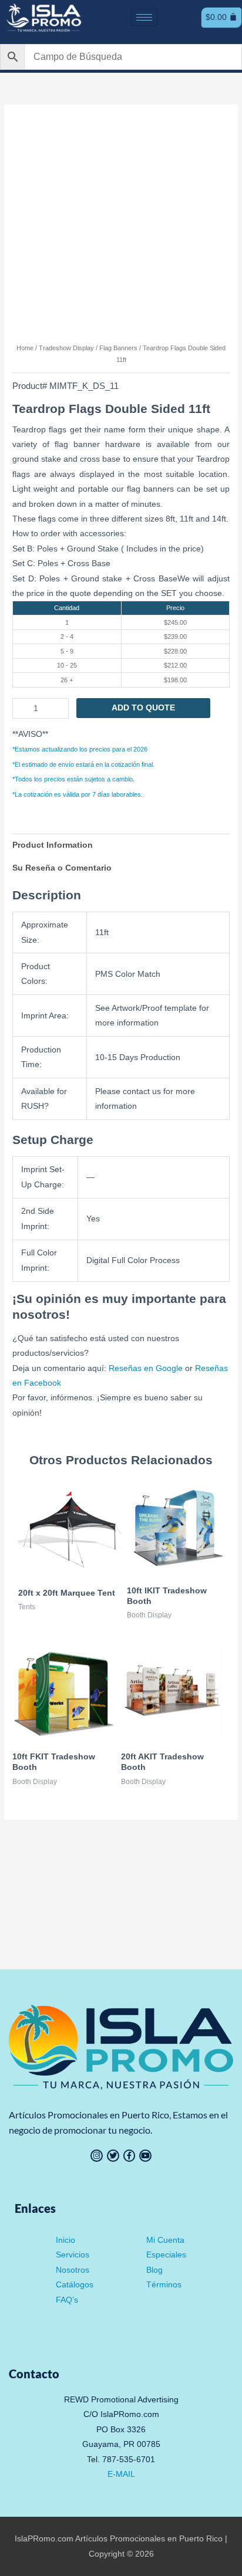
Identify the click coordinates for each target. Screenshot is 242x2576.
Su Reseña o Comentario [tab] (62, 868)
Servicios (73, 2255)
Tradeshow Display (66, 348)
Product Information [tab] (53, 845)
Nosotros (73, 2270)
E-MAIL (121, 2474)
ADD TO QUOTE (143, 708)
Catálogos (75, 2285)
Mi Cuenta (165, 2240)
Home (25, 348)
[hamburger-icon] (144, 17)
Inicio (65, 2240)
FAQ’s (67, 2300)
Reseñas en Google (146, 1368)
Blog (154, 2270)
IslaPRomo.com (45, 2539)
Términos (164, 2285)
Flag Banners (118, 348)
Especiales (166, 2255)
